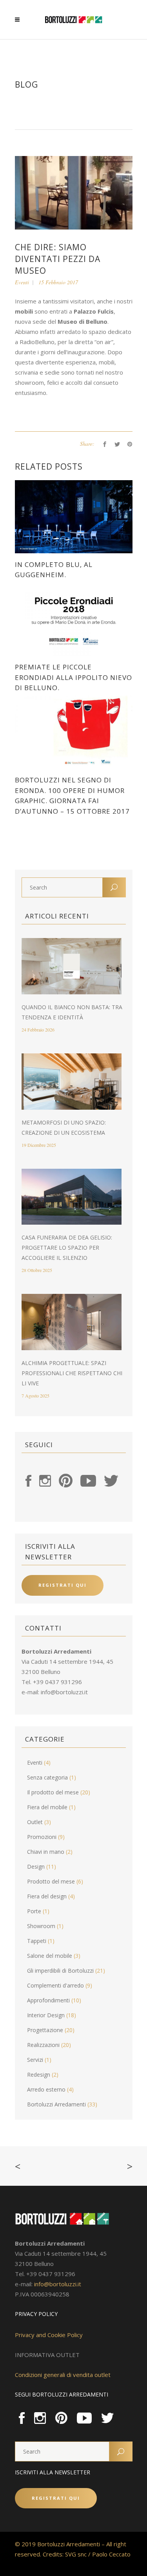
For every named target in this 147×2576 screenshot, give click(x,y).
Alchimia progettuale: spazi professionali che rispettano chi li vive (72, 1373)
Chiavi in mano (46, 1852)
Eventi (22, 282)
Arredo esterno (46, 2089)
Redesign (39, 2075)
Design (36, 1867)
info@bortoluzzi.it (64, 1692)
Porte (34, 1911)
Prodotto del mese (51, 1881)
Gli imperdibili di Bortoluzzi (60, 1971)
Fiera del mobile (47, 1807)
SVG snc (76, 2554)
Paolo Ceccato (111, 2554)
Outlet (35, 1822)
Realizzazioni (43, 2045)
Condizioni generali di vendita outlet (63, 2375)
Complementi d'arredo (55, 1985)
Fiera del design (47, 1896)
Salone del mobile (50, 1956)
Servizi (35, 2060)
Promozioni (42, 1837)
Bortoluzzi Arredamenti (56, 2104)
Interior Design (46, 2015)
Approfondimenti (48, 2000)
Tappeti (37, 1941)
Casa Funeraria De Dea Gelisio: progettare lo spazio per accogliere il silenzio (67, 1248)
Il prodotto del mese (53, 1792)
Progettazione (45, 2030)
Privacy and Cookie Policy (49, 2335)
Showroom (41, 1926)
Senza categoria (47, 1777)
